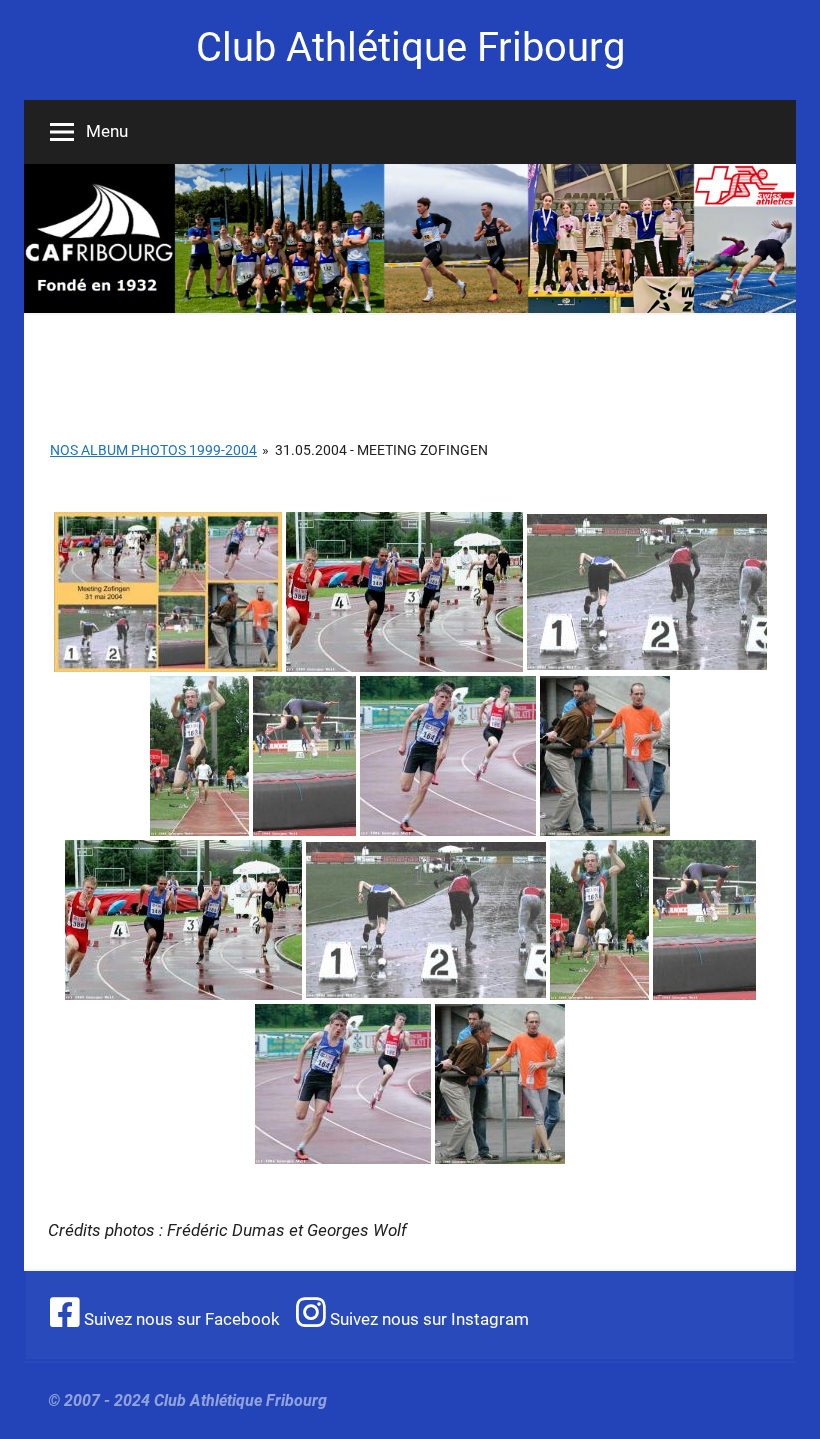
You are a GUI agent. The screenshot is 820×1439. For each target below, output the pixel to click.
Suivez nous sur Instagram (427, 1319)
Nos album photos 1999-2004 (153, 450)
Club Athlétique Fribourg (410, 47)
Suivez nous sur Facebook (180, 1319)
